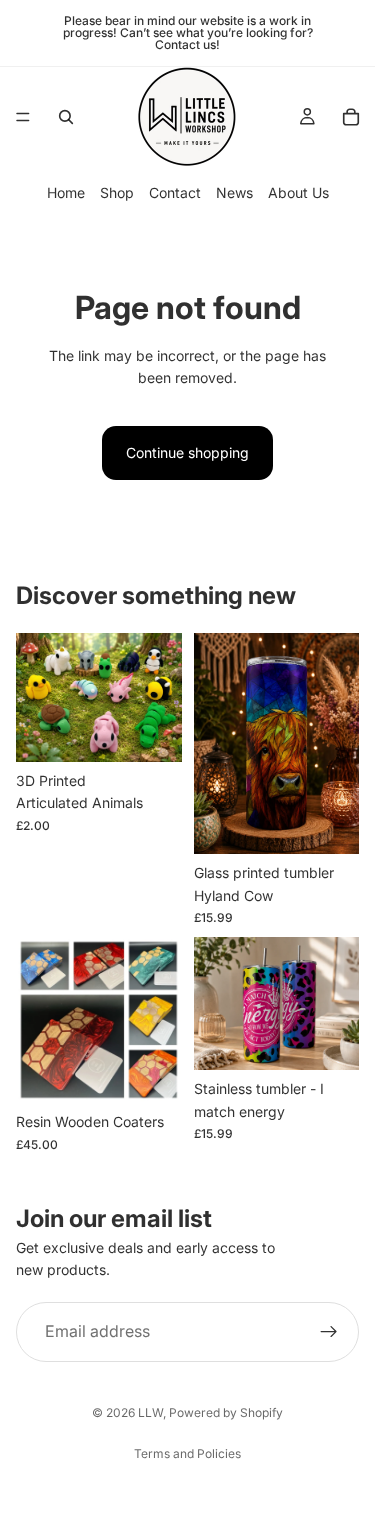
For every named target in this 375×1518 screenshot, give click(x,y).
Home (66, 192)
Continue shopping (187, 452)
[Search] (66, 117)
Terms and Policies (187, 1453)
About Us (298, 192)
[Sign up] (329, 1332)
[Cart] (351, 117)
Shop (117, 192)
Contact (175, 192)
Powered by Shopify (226, 1412)
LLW (150, 1412)
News (234, 192)
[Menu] (23, 117)
